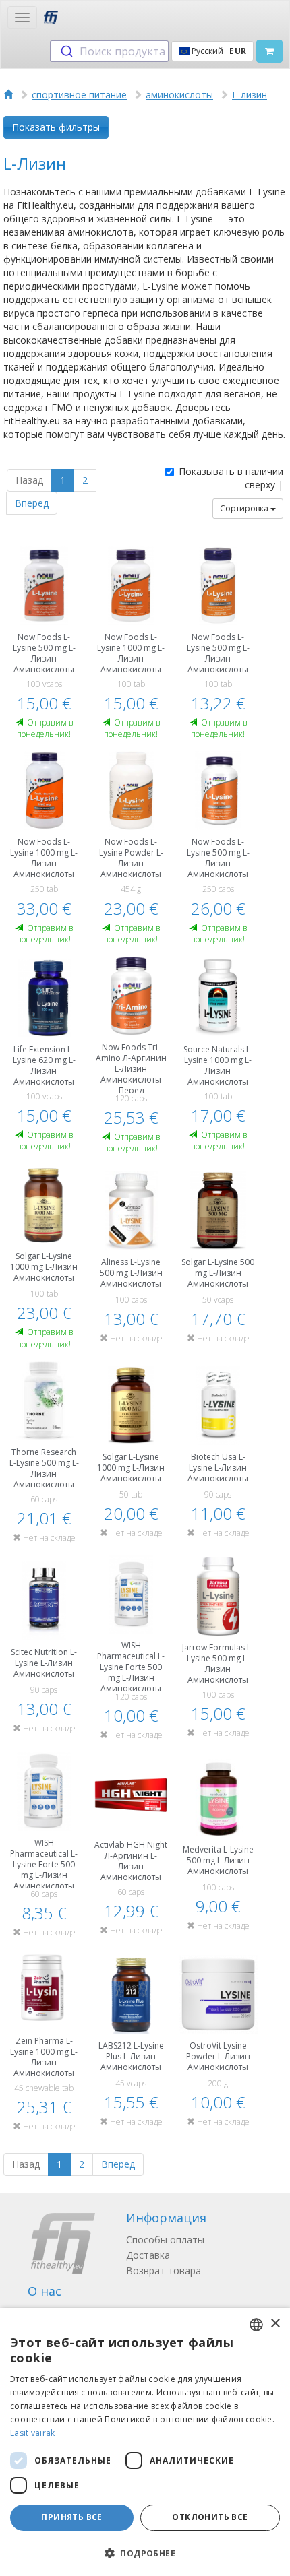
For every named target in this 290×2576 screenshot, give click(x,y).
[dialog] (145, 2442)
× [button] (275, 2324)
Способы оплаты (165, 2240)
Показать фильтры (56, 127)
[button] (145, 2553)
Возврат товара (164, 2271)
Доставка (148, 2255)
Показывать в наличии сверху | (231, 478)
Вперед (32, 503)
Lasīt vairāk (33, 2433)
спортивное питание (79, 95)
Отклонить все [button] (210, 2517)
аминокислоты (179, 95)
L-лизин (250, 95)
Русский (218, 51)
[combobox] (109, 51)
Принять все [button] (71, 2517)
